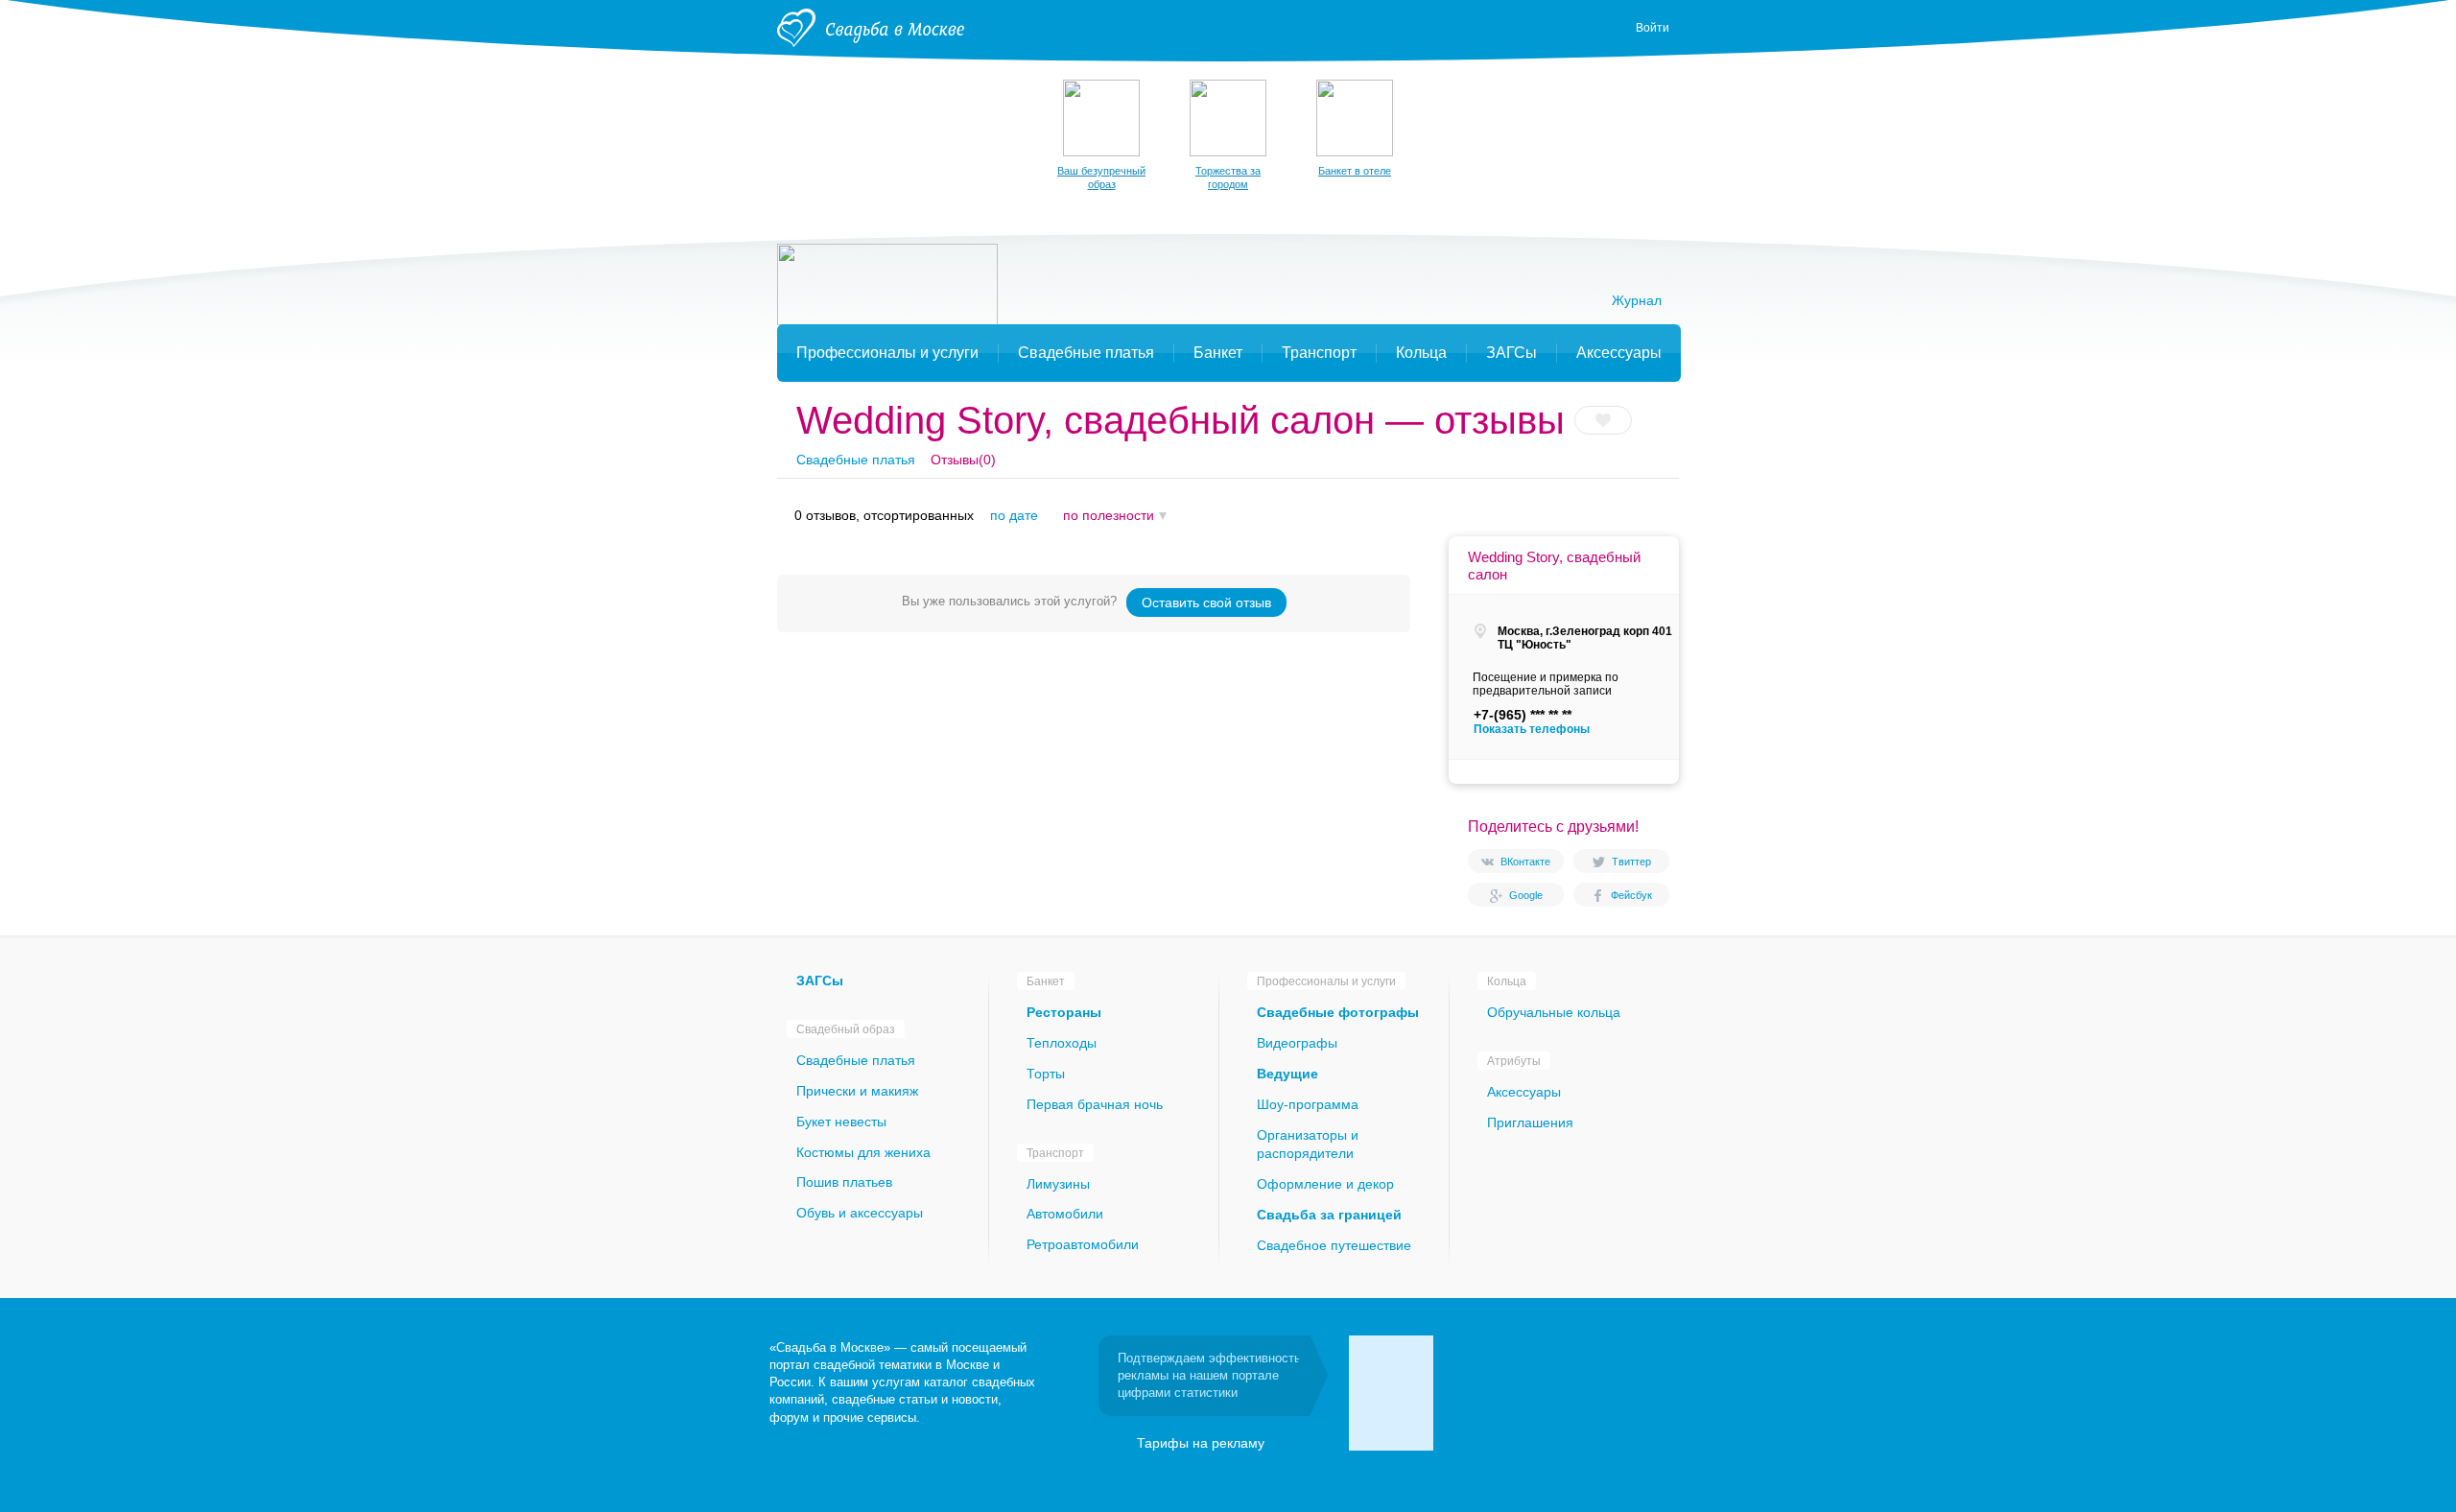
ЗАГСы (820, 980)
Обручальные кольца (1554, 1012)
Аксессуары (1524, 1092)
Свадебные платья (856, 460)
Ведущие (1287, 1074)
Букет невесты (841, 1122)
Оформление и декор (1325, 1184)
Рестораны (1064, 1012)
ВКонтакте (1525, 862)
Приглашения (1530, 1122)
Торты (1046, 1074)
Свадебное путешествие (1334, 1245)
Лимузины (1058, 1184)
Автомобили (1065, 1214)
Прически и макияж (857, 1091)
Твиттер (1631, 862)
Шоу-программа (1308, 1104)
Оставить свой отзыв (1206, 602)
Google (1526, 895)
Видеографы (1297, 1043)
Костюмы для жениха (863, 1152)
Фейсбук (1631, 895)
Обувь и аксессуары (860, 1213)
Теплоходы (1062, 1043)
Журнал (1637, 300)
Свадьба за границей (1329, 1215)
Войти (1653, 28)
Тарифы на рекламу (1201, 1443)
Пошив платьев (844, 1182)
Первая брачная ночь (1095, 1104)
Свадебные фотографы (1338, 1012)
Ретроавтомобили (1083, 1244)
